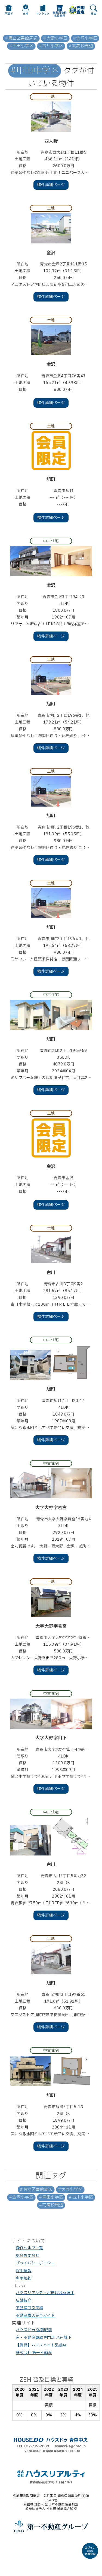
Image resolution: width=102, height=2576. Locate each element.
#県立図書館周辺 (21, 38)
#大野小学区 (55, 38)
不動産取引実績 (30, 2308)
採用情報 (24, 2271)
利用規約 (24, 2278)
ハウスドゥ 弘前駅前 (34, 2330)
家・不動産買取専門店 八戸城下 (44, 2338)
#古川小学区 (51, 46)
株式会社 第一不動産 (34, 2353)
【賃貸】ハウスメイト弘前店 (41, 2345)
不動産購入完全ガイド (35, 2316)
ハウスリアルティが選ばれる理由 (45, 2293)
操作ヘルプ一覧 (30, 2248)
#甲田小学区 (21, 46)
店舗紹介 (24, 2300)
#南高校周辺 (81, 46)
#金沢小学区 (85, 38)
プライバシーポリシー (35, 2263)
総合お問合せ (28, 2256)
